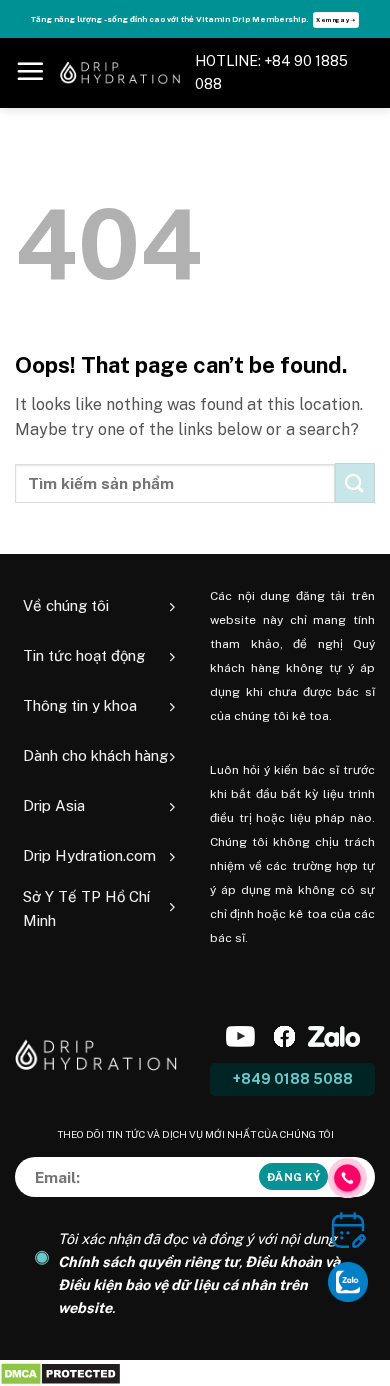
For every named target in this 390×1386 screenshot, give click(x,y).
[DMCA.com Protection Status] (60, 1372)
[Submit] (355, 482)
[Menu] (30, 71)
